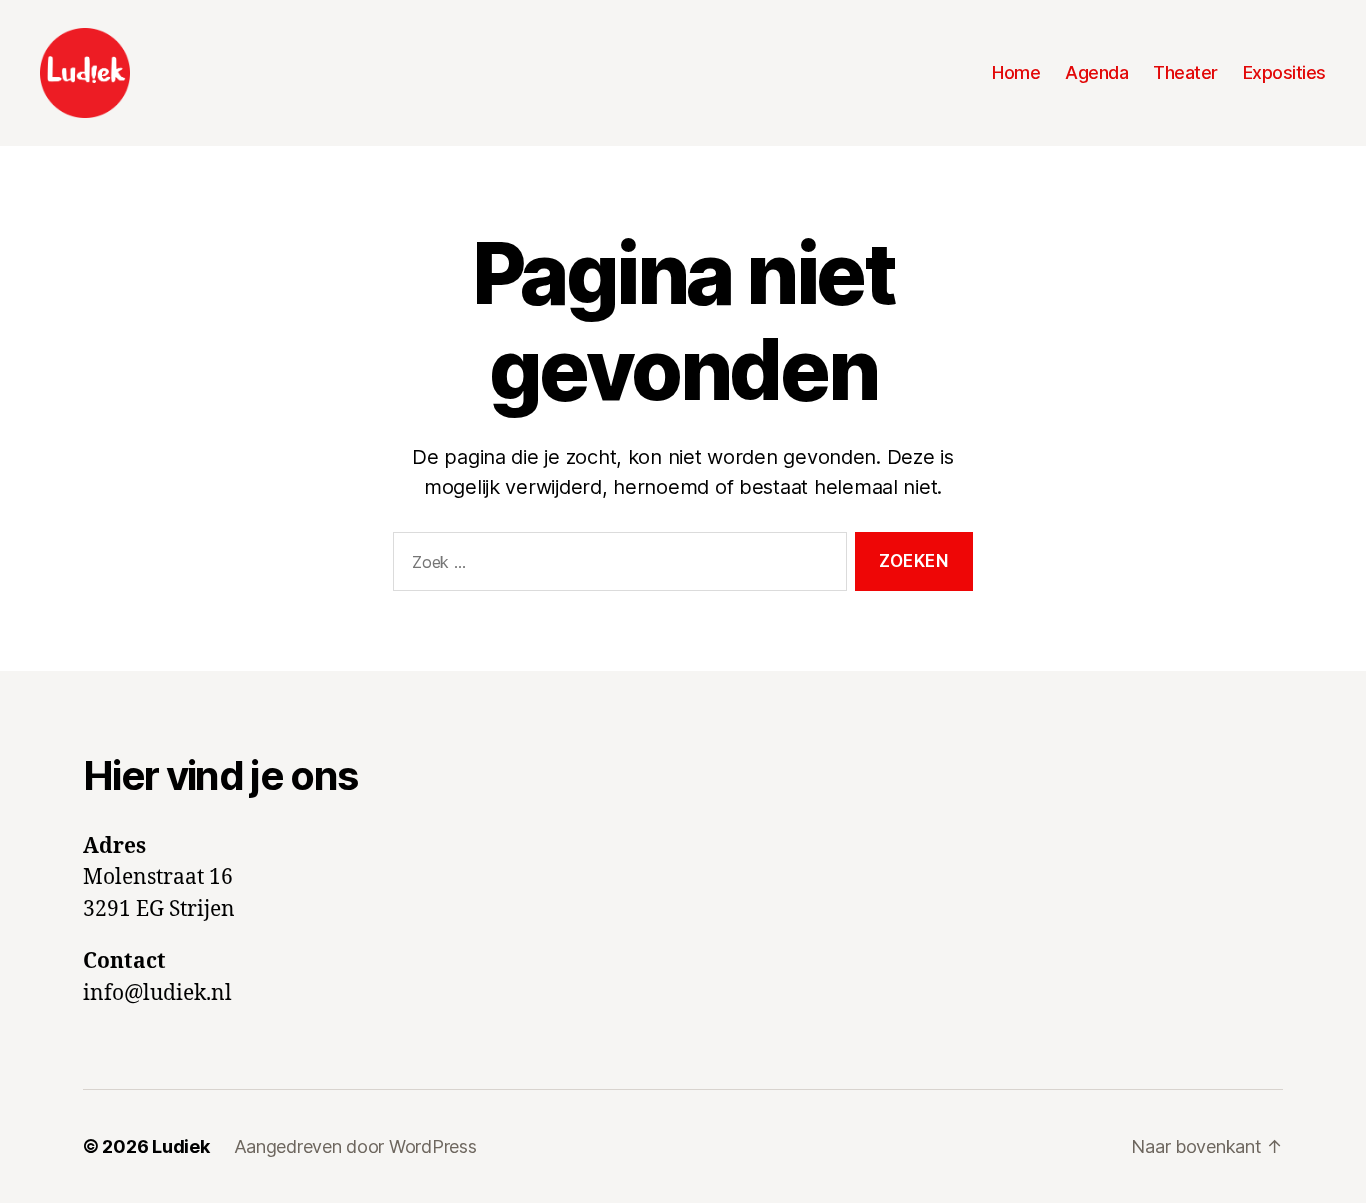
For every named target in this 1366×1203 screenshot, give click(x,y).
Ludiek (180, 1146)
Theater (1185, 72)
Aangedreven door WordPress (355, 1146)
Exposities (1284, 72)
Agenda (1096, 72)
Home (1016, 72)
